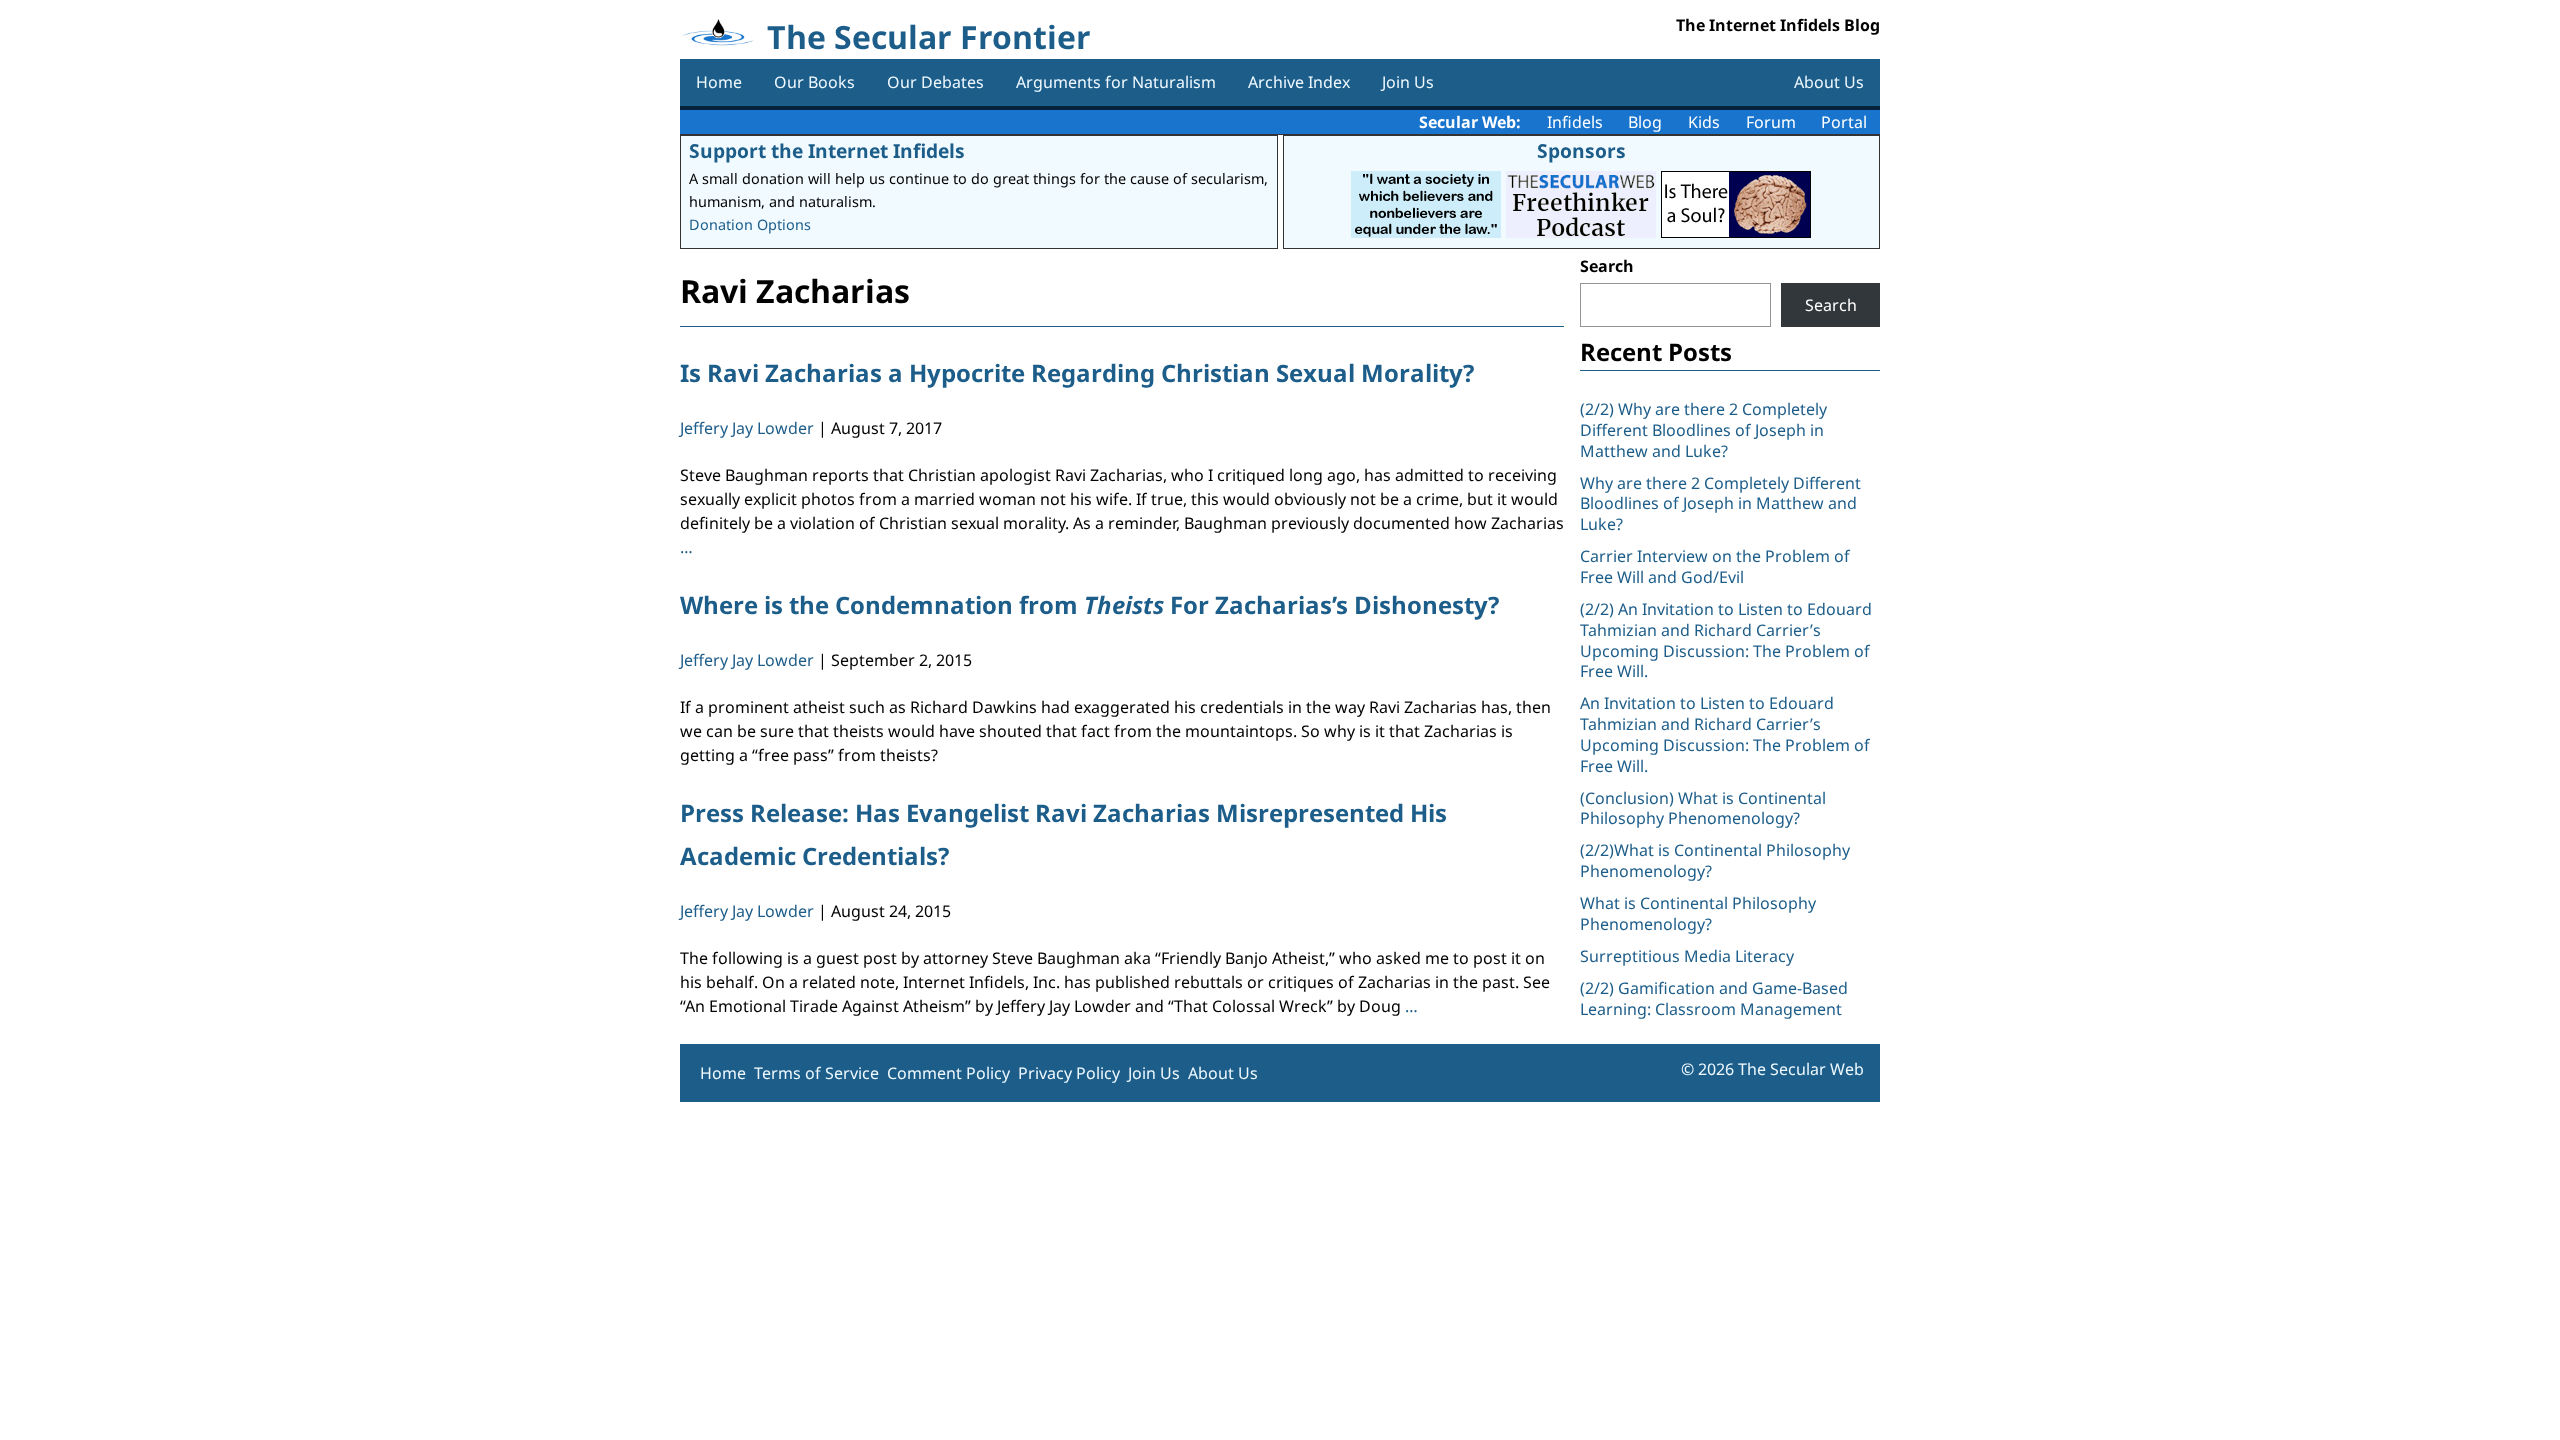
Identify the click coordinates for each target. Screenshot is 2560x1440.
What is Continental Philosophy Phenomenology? (1698, 913)
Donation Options (750, 224)
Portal (1844, 122)
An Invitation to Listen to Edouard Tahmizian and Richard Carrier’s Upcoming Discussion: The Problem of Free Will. (1725, 734)
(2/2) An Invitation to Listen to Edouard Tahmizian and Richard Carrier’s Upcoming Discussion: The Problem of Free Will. (1726, 640)
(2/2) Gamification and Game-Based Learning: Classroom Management (1714, 998)
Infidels (1575, 122)
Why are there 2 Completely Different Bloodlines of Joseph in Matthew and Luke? (1720, 504)
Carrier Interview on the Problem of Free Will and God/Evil (1715, 566)
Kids (1704, 122)
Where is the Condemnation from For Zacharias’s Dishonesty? (1089, 604)
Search (1607, 266)
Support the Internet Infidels (827, 150)
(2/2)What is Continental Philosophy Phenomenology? (1715, 860)
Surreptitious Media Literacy (1687, 956)
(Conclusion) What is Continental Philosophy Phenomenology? (1703, 808)
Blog (1645, 122)
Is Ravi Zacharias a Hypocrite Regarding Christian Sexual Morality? (1077, 372)
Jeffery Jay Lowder (747, 428)
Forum (1771, 122)
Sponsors (1581, 150)
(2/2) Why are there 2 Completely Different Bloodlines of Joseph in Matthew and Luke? (1703, 430)
